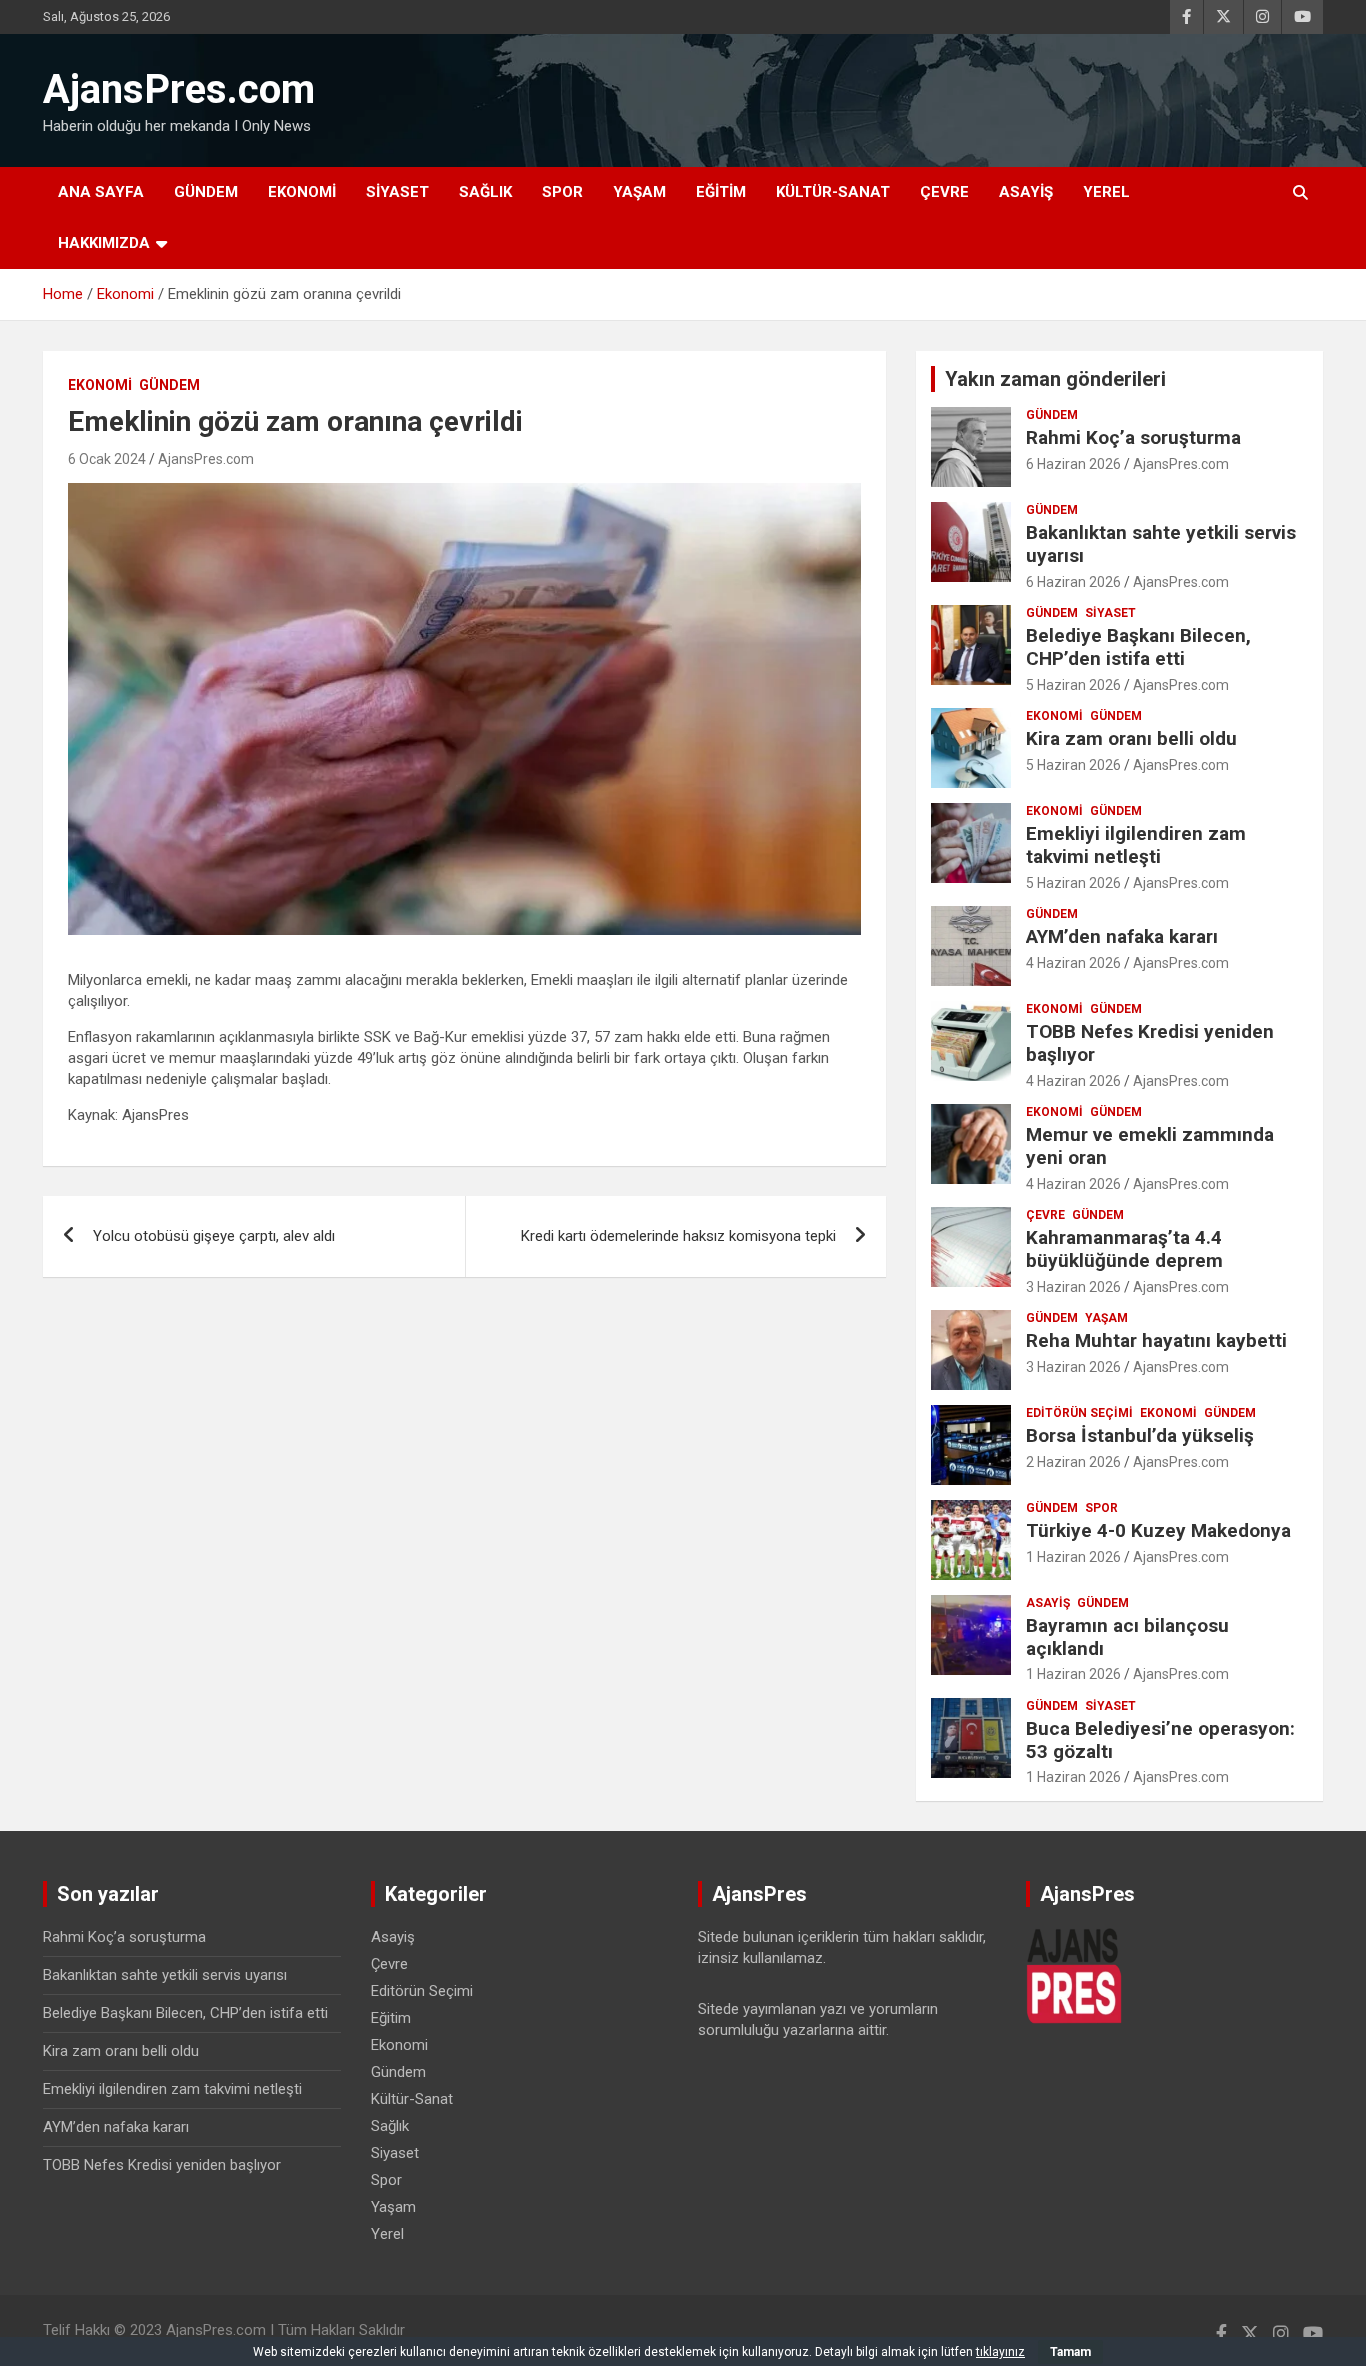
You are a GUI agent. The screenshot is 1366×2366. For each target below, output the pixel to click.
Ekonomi (302, 192)
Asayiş (1026, 192)
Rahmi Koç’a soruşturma (1133, 437)
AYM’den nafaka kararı (1122, 936)
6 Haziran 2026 (1073, 464)
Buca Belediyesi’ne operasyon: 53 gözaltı (1160, 1740)
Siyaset (397, 192)
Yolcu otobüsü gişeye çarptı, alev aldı (214, 1236)
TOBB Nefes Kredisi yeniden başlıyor (1150, 1043)
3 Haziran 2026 (1073, 1287)
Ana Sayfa (101, 192)
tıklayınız (1000, 2352)
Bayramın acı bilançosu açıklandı (1127, 1637)
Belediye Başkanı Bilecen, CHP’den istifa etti (1138, 647)
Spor (562, 192)
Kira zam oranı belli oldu (1131, 738)
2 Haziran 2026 (1073, 1462)
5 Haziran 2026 (1073, 685)
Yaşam (639, 192)
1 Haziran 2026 (1073, 1557)
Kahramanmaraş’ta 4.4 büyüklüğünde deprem (1124, 1249)
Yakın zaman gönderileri (1055, 379)
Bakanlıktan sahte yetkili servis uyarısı (1161, 544)
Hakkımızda (104, 243)
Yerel (1106, 192)
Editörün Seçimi (1079, 1413)
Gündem (206, 192)
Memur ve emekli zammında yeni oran (1150, 1146)
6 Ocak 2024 (107, 459)
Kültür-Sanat (833, 192)
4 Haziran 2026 (1073, 963)
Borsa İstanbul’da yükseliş (1140, 1435)
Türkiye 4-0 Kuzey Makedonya (1158, 1530)
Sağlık (485, 192)
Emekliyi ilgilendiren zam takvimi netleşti (1136, 845)
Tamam (1070, 2352)
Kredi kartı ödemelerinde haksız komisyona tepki (678, 1236)
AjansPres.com (179, 89)
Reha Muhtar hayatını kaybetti (1156, 1340)
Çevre (944, 192)
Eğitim (721, 192)
